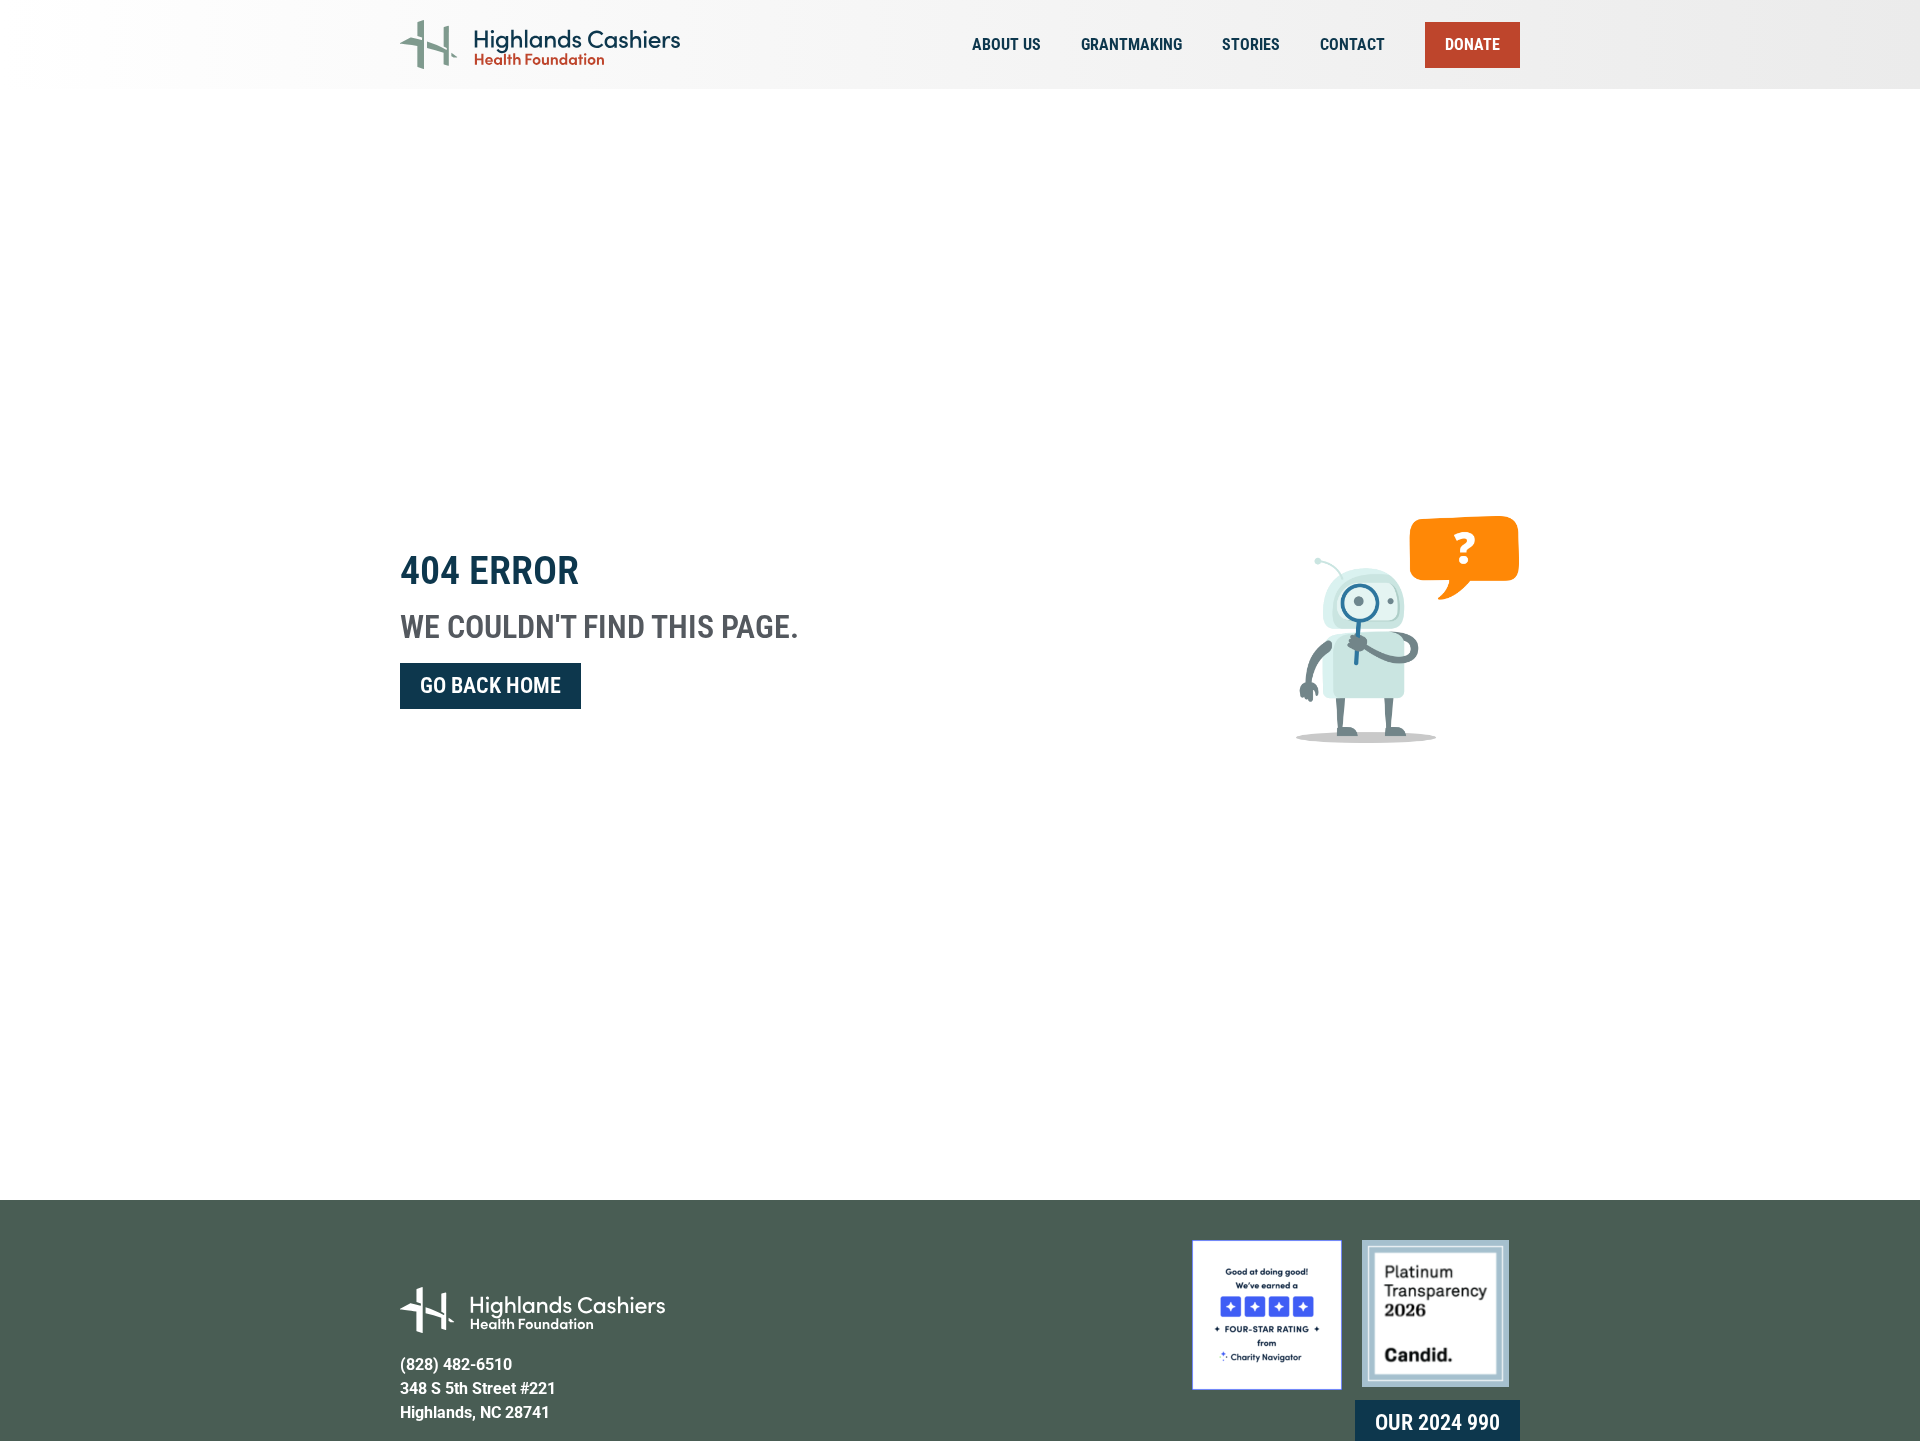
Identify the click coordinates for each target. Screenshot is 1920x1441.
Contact (1352, 44)
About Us (1006, 44)
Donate (1472, 44)
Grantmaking (1131, 44)
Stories (1251, 44)
